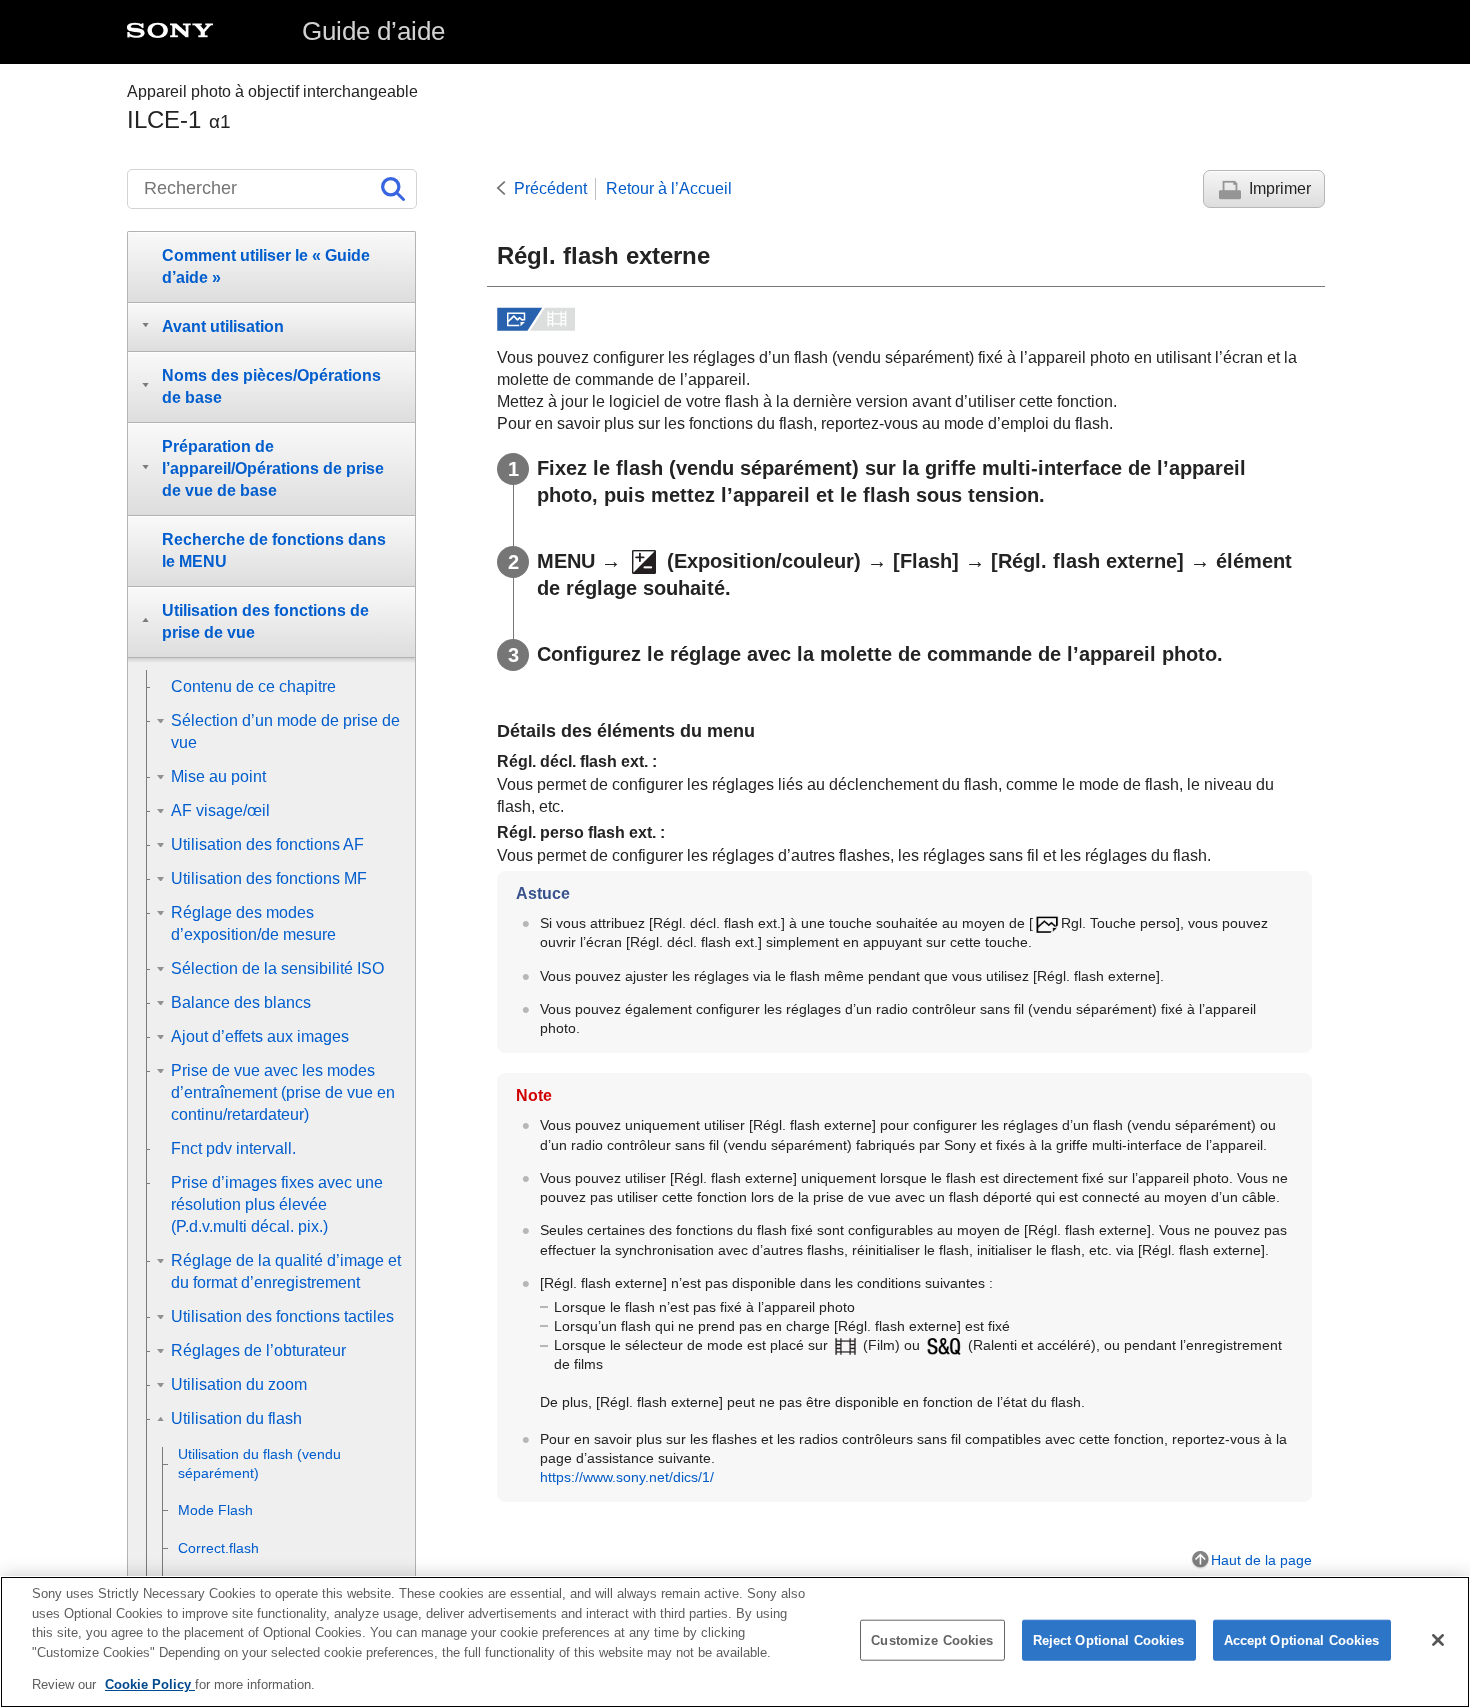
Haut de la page (1261, 1560)
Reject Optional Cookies (1109, 1640)
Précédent (550, 188)
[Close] (1438, 1640)
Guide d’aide (373, 31)
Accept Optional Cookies (1302, 1640)
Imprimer (1280, 188)
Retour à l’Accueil (669, 188)
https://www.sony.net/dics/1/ (627, 1477)
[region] (735, 1642)
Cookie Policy (150, 1684)
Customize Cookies (932, 1640)
